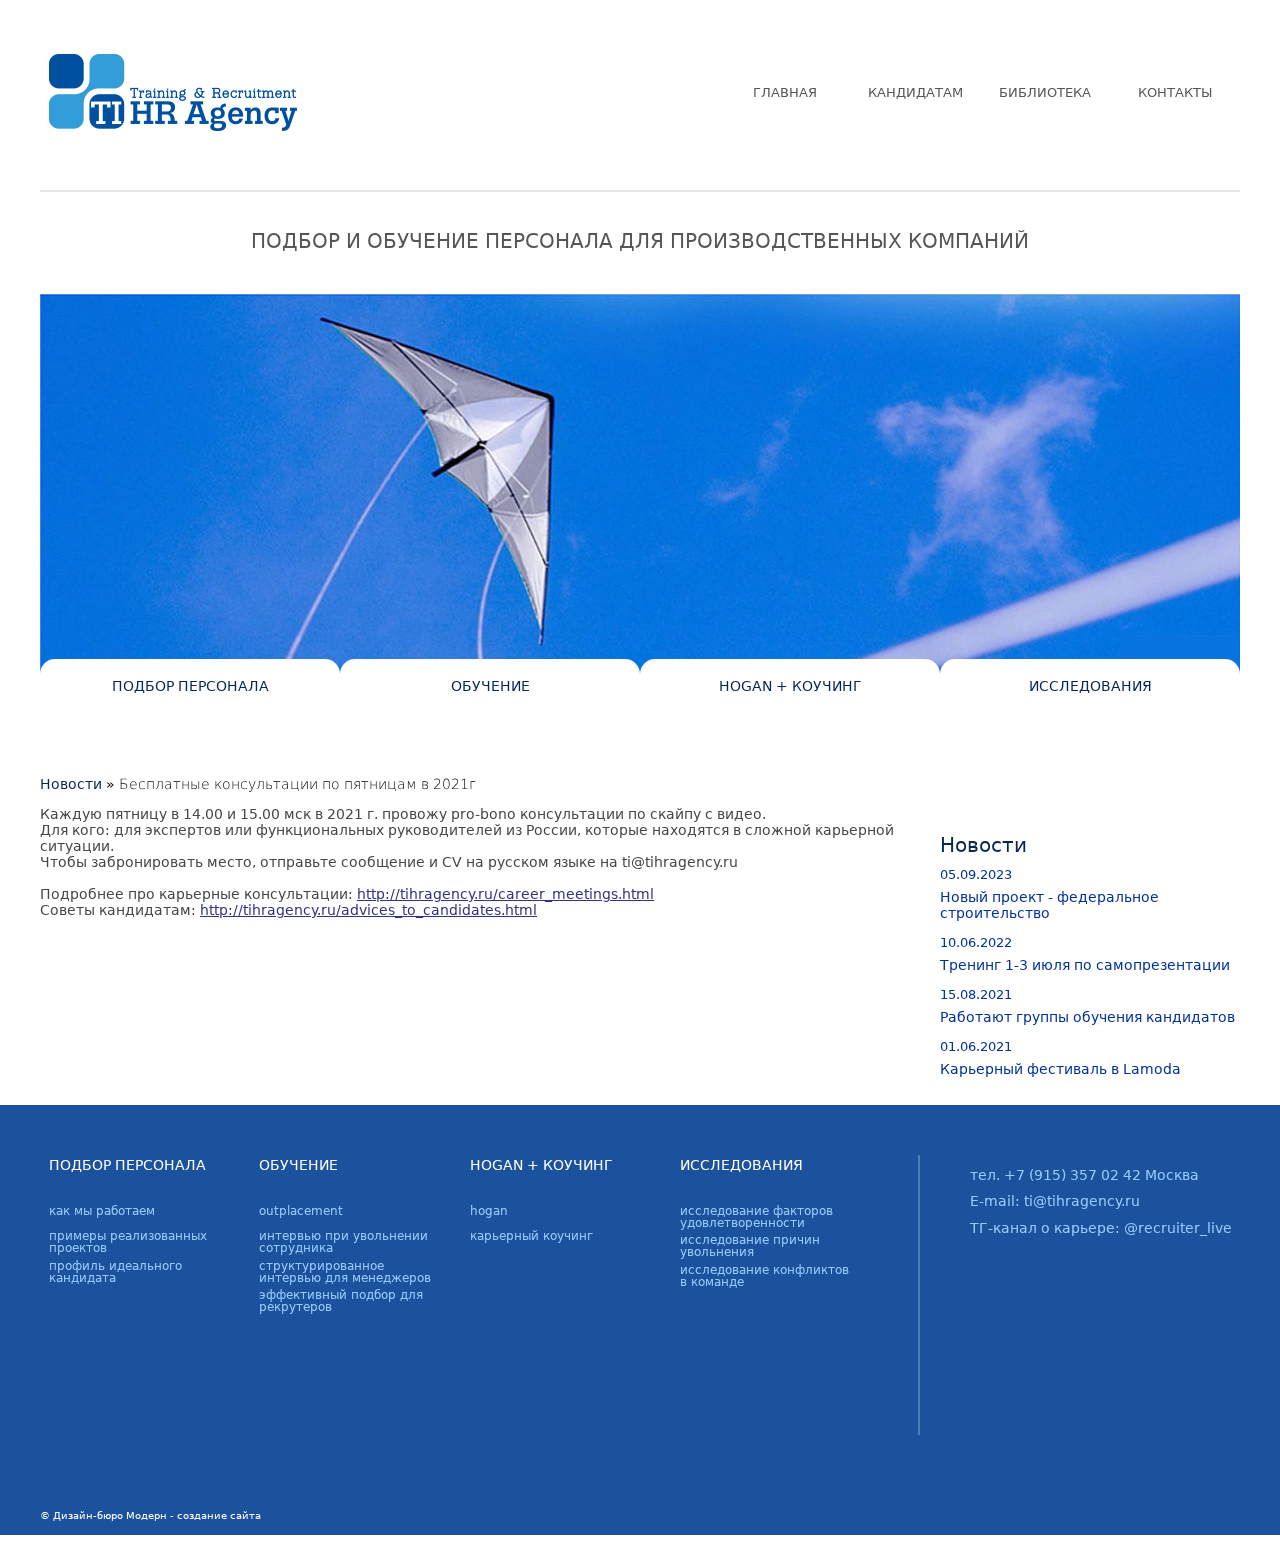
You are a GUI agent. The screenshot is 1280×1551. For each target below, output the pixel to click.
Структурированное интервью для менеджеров (345, 1272)
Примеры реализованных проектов (128, 1242)
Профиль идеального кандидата (115, 1272)
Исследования (1090, 686)
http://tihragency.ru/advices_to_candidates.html (368, 910)
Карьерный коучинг (531, 1236)
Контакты (1175, 92)
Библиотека (1045, 92)
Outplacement (301, 1211)
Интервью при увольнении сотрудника (343, 1242)
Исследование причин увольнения (750, 1246)
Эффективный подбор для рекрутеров (341, 1301)
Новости (71, 784)
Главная (785, 92)
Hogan (489, 1211)
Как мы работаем (102, 1211)
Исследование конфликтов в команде (764, 1276)
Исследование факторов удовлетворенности (756, 1217)
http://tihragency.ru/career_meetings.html (505, 894)
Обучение (490, 686)
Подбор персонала (190, 686)
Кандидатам (915, 92)
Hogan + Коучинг (790, 686)
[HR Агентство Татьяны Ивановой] (172, 92)
